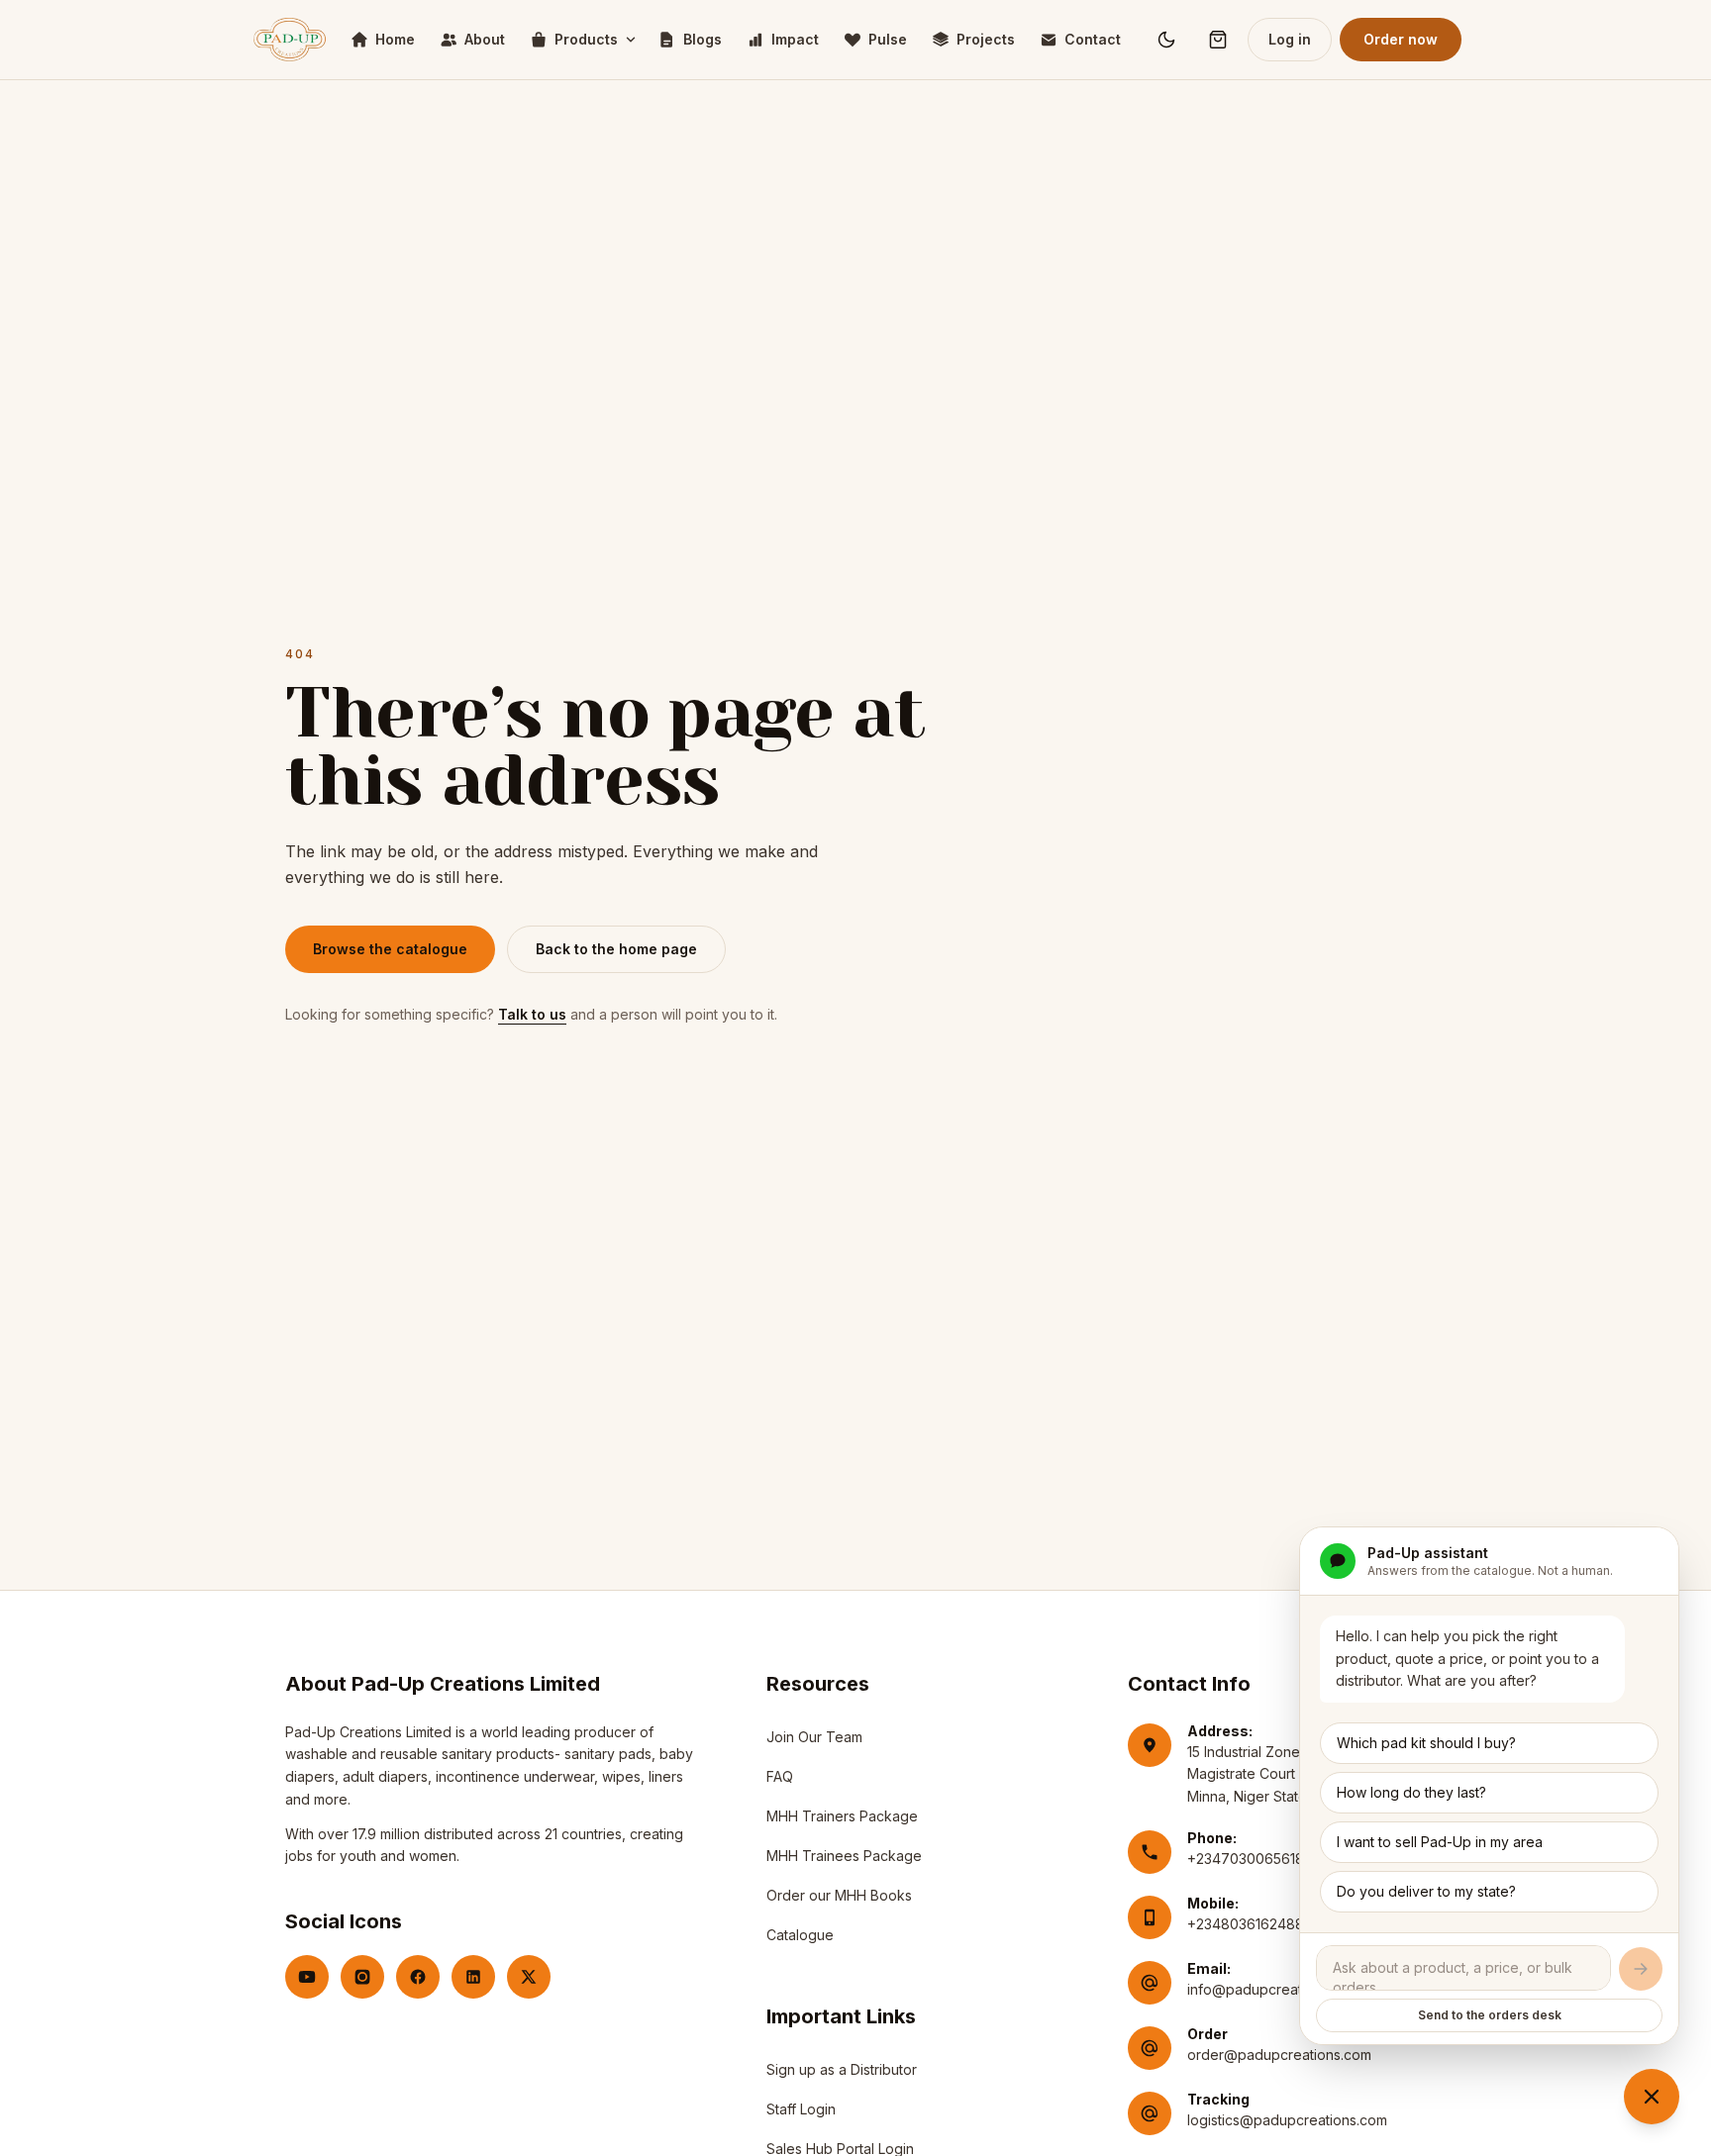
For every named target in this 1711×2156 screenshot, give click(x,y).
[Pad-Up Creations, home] (290, 40)
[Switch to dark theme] (1166, 40)
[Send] (1641, 1969)
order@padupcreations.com (1279, 2055)
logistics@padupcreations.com (1287, 2120)
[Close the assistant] (1652, 2097)
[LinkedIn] (473, 1977)
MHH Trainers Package (842, 1816)
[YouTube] (307, 1977)
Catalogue (800, 1935)
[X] (529, 1977)
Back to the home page (616, 949)
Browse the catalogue (390, 949)
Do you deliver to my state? (1426, 1891)
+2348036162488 (1246, 1924)
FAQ (780, 1776)
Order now (1401, 39)
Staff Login (801, 2114)
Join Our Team (814, 1737)
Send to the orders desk (1490, 2015)
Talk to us (532, 1014)
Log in (1290, 39)
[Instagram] (362, 1977)
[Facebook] (418, 1977)
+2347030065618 (1246, 1859)
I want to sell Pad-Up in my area (1440, 1842)
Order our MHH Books (839, 1895)
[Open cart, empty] (1218, 40)
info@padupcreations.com (1273, 1989)
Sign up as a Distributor (842, 2074)
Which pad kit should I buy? (1426, 1743)
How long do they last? (1411, 1792)
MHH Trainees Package (844, 1856)
